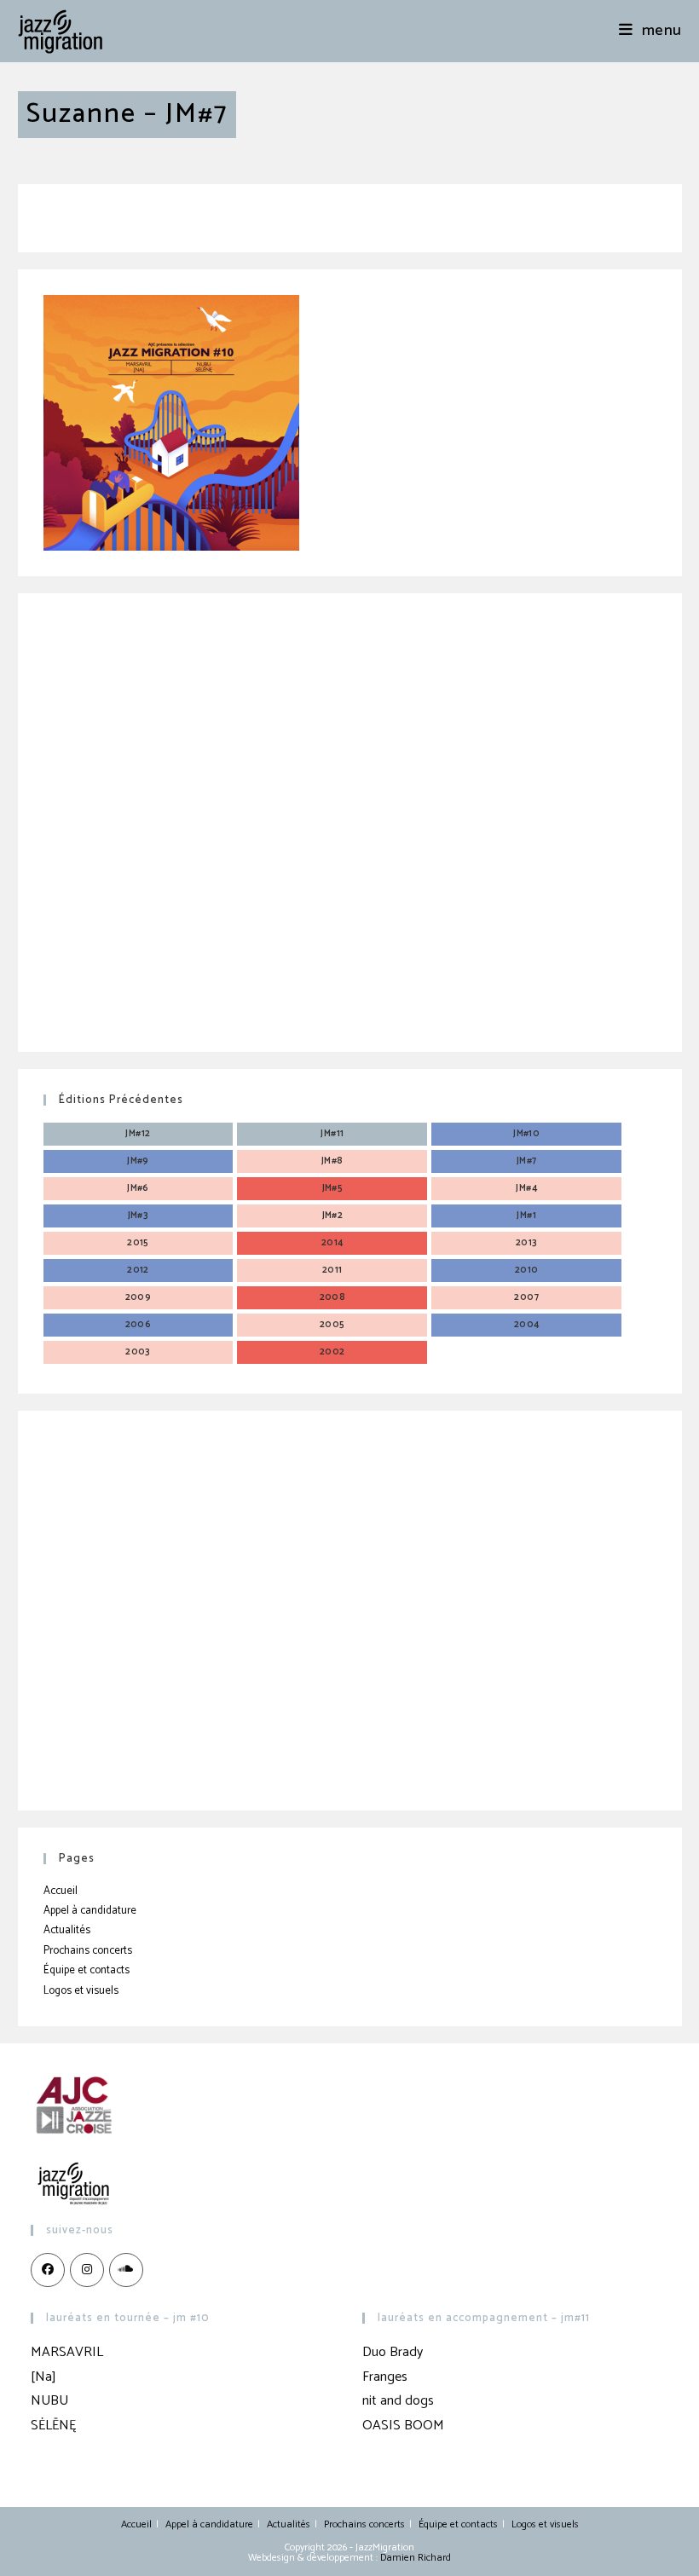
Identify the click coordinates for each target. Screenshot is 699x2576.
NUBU (49, 2401)
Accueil (61, 1891)
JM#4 (526, 1188)
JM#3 (139, 1216)
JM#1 (526, 1216)
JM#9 (138, 1161)
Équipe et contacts (87, 1970)
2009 (139, 1297)
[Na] (43, 2377)
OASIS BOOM (403, 2426)
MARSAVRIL (67, 2352)
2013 (527, 1243)
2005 (332, 1325)
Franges (385, 2377)
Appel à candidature (90, 1911)
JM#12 (138, 1134)
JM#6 (138, 1188)
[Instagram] (87, 2270)
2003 (138, 1352)
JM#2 (333, 1216)
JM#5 (333, 1188)
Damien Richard (416, 2558)
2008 (333, 1297)
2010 (527, 1270)
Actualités (67, 1930)
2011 (332, 1270)
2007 (526, 1297)
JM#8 (332, 1161)
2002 (332, 1352)
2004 (527, 1325)
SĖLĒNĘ (53, 2426)
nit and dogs (398, 2401)
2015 (138, 1243)
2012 (138, 1270)
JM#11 (332, 1134)
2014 (332, 1243)
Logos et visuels (81, 1991)
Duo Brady (393, 2352)
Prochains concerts (88, 1951)
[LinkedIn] (126, 2270)
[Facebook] (48, 2270)
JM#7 (527, 1161)
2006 (139, 1325)
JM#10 (526, 1134)
